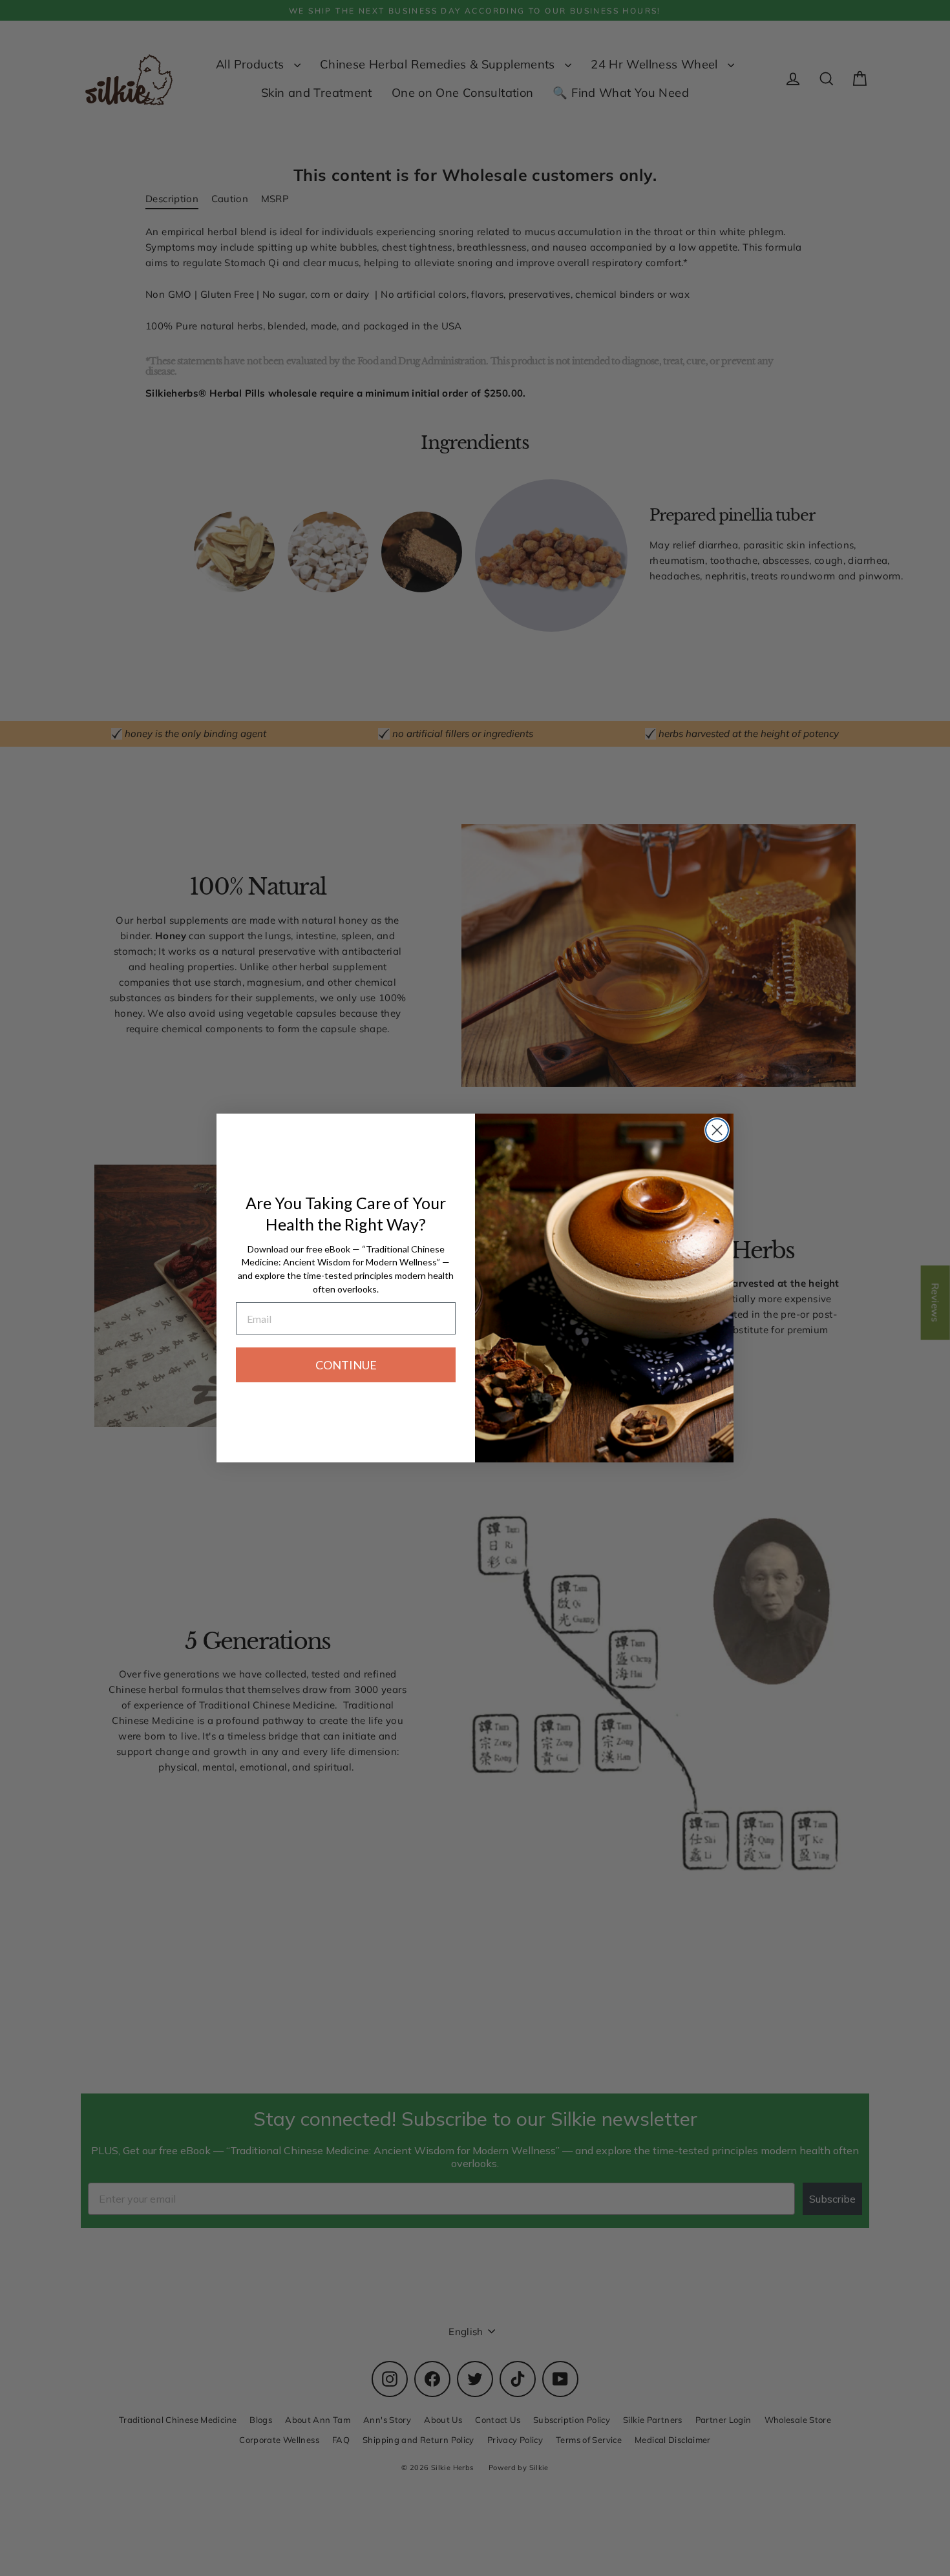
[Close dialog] (717, 1130)
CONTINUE (346, 1365)
